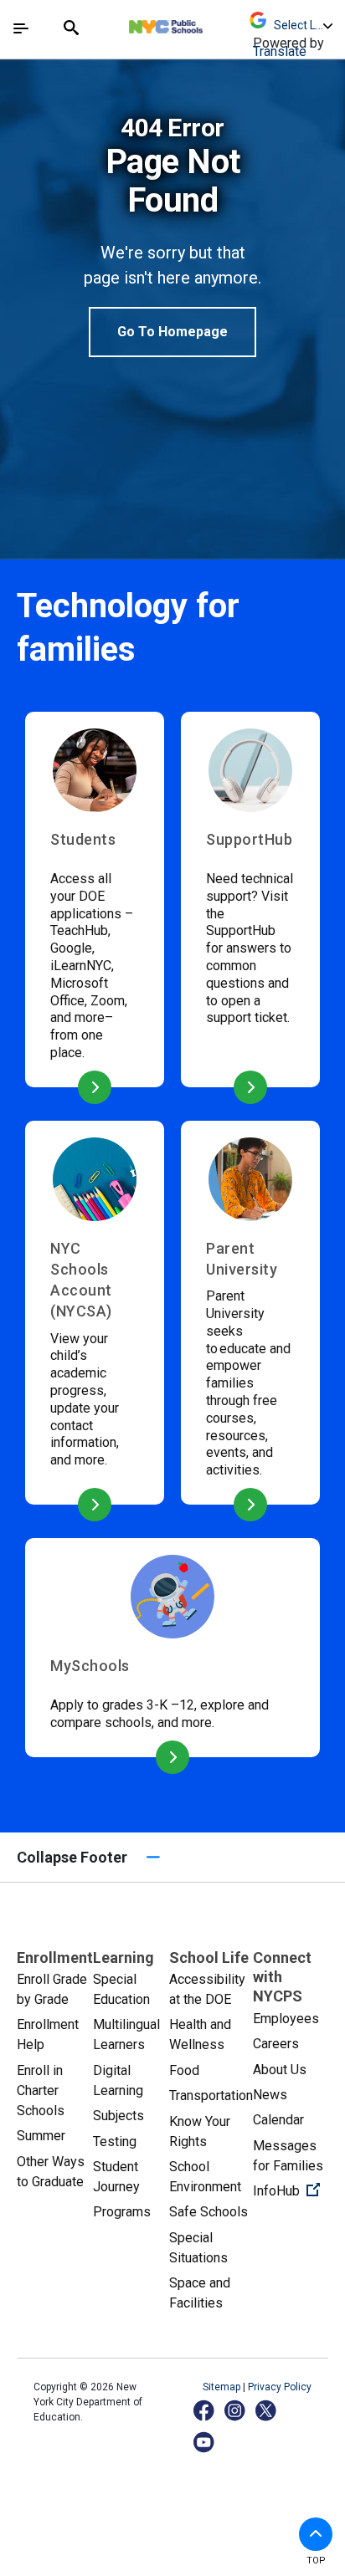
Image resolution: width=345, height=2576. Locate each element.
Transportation (211, 2096)
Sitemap (223, 2387)
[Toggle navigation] (21, 28)
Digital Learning (118, 2080)
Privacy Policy (280, 2387)
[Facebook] (205, 2410)
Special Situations (198, 2248)
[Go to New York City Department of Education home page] (215, 23)
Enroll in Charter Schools (41, 2090)
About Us (280, 2070)
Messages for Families (288, 2156)
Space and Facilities (200, 2293)
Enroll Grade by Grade (52, 1989)
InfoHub (291, 2190)
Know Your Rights (200, 2131)
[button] (316, 2534)
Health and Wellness (200, 2034)
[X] (267, 2410)
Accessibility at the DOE (207, 1989)
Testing (115, 2142)
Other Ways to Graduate (51, 2172)
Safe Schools (209, 2212)
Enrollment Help (48, 2034)
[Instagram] (236, 2410)
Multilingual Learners (126, 2034)
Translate (280, 51)
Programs (122, 2212)
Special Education (121, 1989)
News (270, 2095)
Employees (286, 2019)
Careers (276, 2044)
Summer (41, 2136)
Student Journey (116, 2177)
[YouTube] (205, 2442)
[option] (172, 235)
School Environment (205, 2177)
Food (184, 2070)
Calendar (278, 2120)
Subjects (118, 2116)
